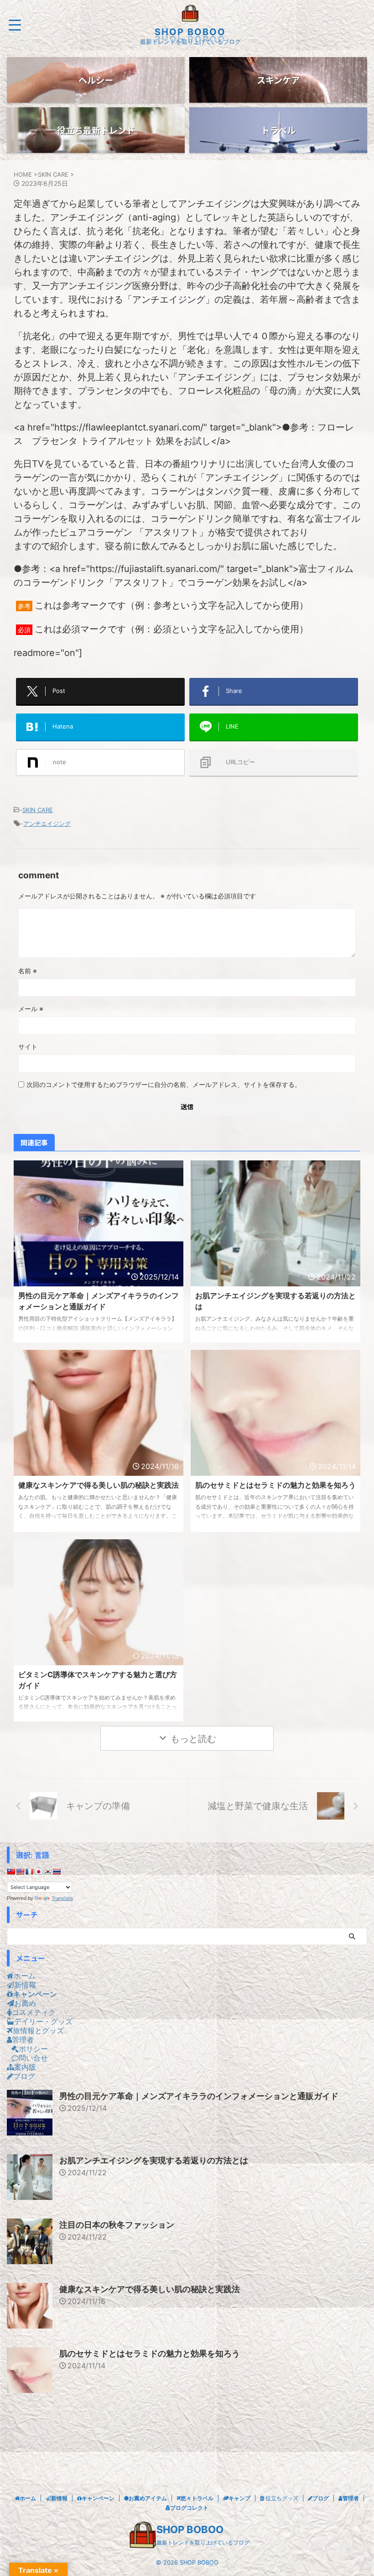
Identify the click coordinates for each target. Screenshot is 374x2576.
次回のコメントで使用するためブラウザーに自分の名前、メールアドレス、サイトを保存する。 (164, 1084)
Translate (62, 1898)
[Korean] (47, 1872)
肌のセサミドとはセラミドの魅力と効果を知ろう (275, 1485)
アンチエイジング (47, 824)
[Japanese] (38, 1872)
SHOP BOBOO (190, 32)
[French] (29, 1872)
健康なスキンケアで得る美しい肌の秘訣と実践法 (99, 1485)
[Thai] (57, 1872)
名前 (28, 971)
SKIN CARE (38, 810)
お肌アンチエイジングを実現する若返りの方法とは (154, 2160)
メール (31, 1009)
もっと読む (193, 1739)
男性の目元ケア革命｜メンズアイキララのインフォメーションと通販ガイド (199, 2096)
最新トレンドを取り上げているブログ (203, 2542)
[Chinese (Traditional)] (11, 1872)
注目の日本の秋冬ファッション (117, 2225)
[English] (20, 1872)
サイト (28, 1047)
